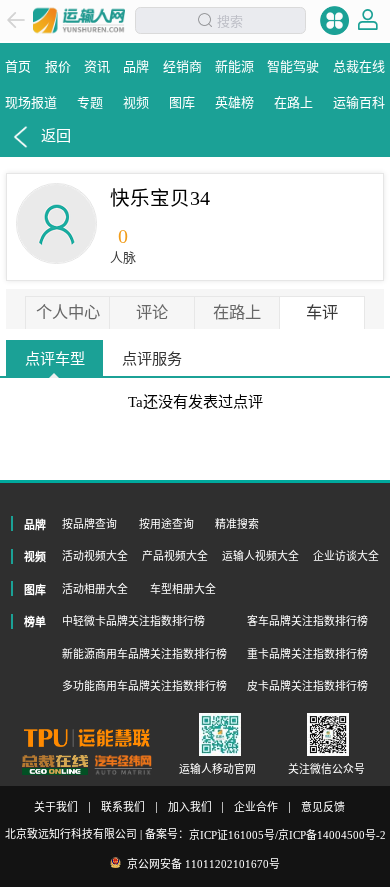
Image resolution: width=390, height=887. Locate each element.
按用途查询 (166, 524)
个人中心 (68, 313)
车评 (322, 313)
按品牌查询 (89, 524)
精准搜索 (237, 524)
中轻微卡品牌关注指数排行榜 (133, 621)
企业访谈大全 (346, 556)
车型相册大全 (183, 589)
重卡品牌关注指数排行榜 (307, 654)
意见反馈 (323, 807)
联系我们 (123, 807)
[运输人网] (79, 20)
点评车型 (55, 358)
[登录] (368, 20)
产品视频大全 (175, 556)
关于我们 (56, 807)
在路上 (237, 313)
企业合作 (256, 807)
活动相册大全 (95, 589)
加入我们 (190, 807)
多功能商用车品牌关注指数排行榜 (144, 686)
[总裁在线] (55, 765)
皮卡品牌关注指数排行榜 (307, 686)
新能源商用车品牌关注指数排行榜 (144, 654)
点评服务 (152, 358)
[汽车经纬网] (123, 765)
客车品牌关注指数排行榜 (307, 621)
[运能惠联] (87, 737)
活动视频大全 (95, 556)
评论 (152, 313)
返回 (56, 135)
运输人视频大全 (260, 556)
